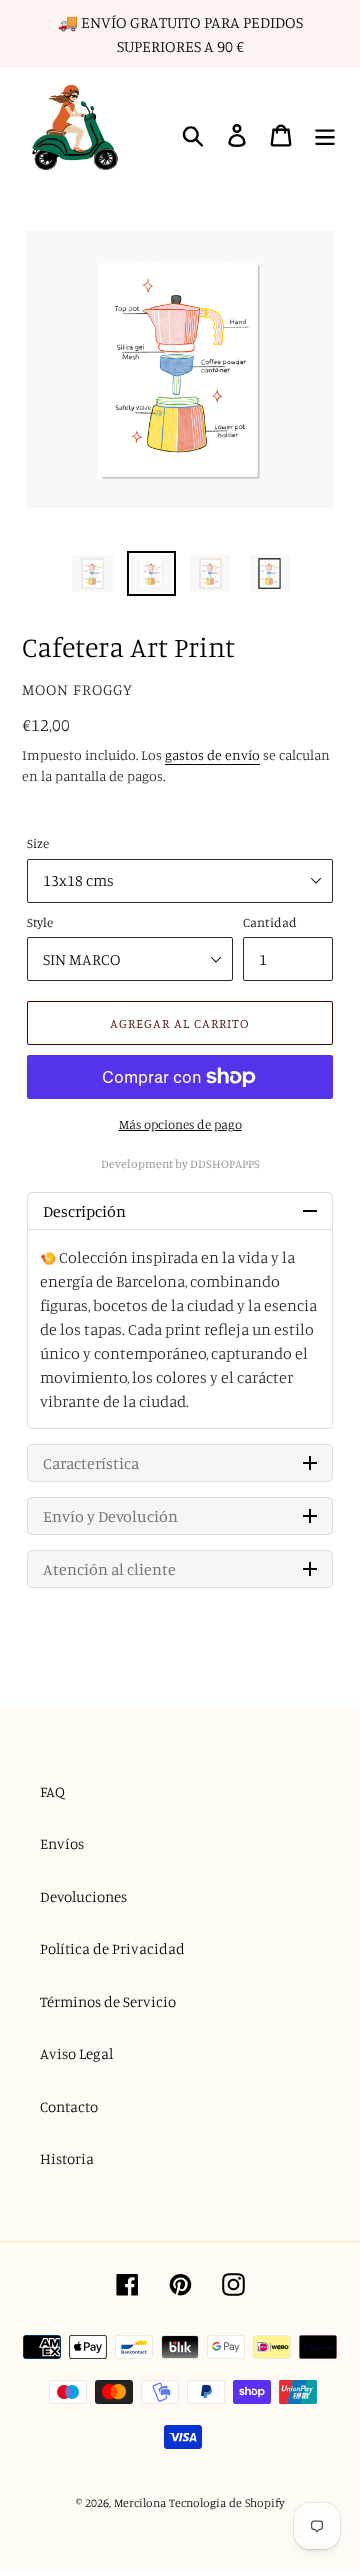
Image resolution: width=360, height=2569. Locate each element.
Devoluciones (83, 1896)
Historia (67, 2158)
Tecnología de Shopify (227, 2502)
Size (38, 843)
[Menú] (325, 136)
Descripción (84, 1211)
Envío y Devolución (110, 1516)
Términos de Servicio (108, 2001)
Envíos (62, 1843)
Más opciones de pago (180, 1124)
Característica (91, 1463)
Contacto (69, 2106)
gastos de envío (212, 754)
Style (40, 922)
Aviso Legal (76, 2053)
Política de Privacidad (112, 1948)
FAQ (52, 1791)
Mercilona (140, 2502)
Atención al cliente (109, 1569)
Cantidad (270, 922)
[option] (92, 574)
